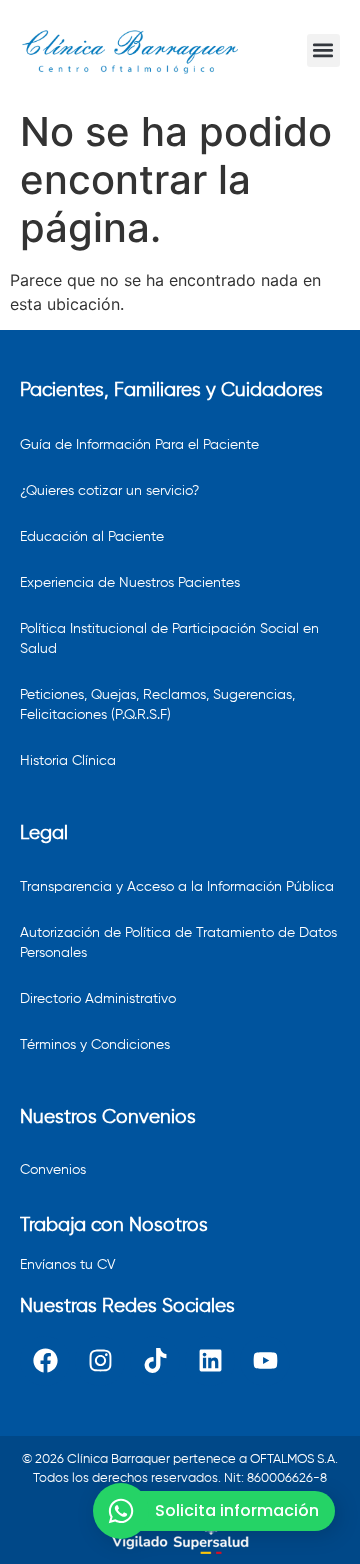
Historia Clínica (68, 761)
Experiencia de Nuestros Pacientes (130, 583)
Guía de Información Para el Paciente (139, 445)
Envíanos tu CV (68, 1265)
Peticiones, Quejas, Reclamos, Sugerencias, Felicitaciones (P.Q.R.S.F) (157, 705)
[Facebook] (45, 1361)
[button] (323, 50)
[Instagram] (100, 1361)
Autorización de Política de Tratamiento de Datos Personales (178, 943)
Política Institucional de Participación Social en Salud (169, 639)
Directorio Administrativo (98, 999)
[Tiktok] (155, 1361)
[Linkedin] (210, 1361)
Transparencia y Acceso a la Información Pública (177, 887)
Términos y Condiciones (95, 1045)
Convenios (53, 1170)
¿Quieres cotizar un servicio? (109, 491)
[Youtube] (265, 1361)
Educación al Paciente (92, 537)
